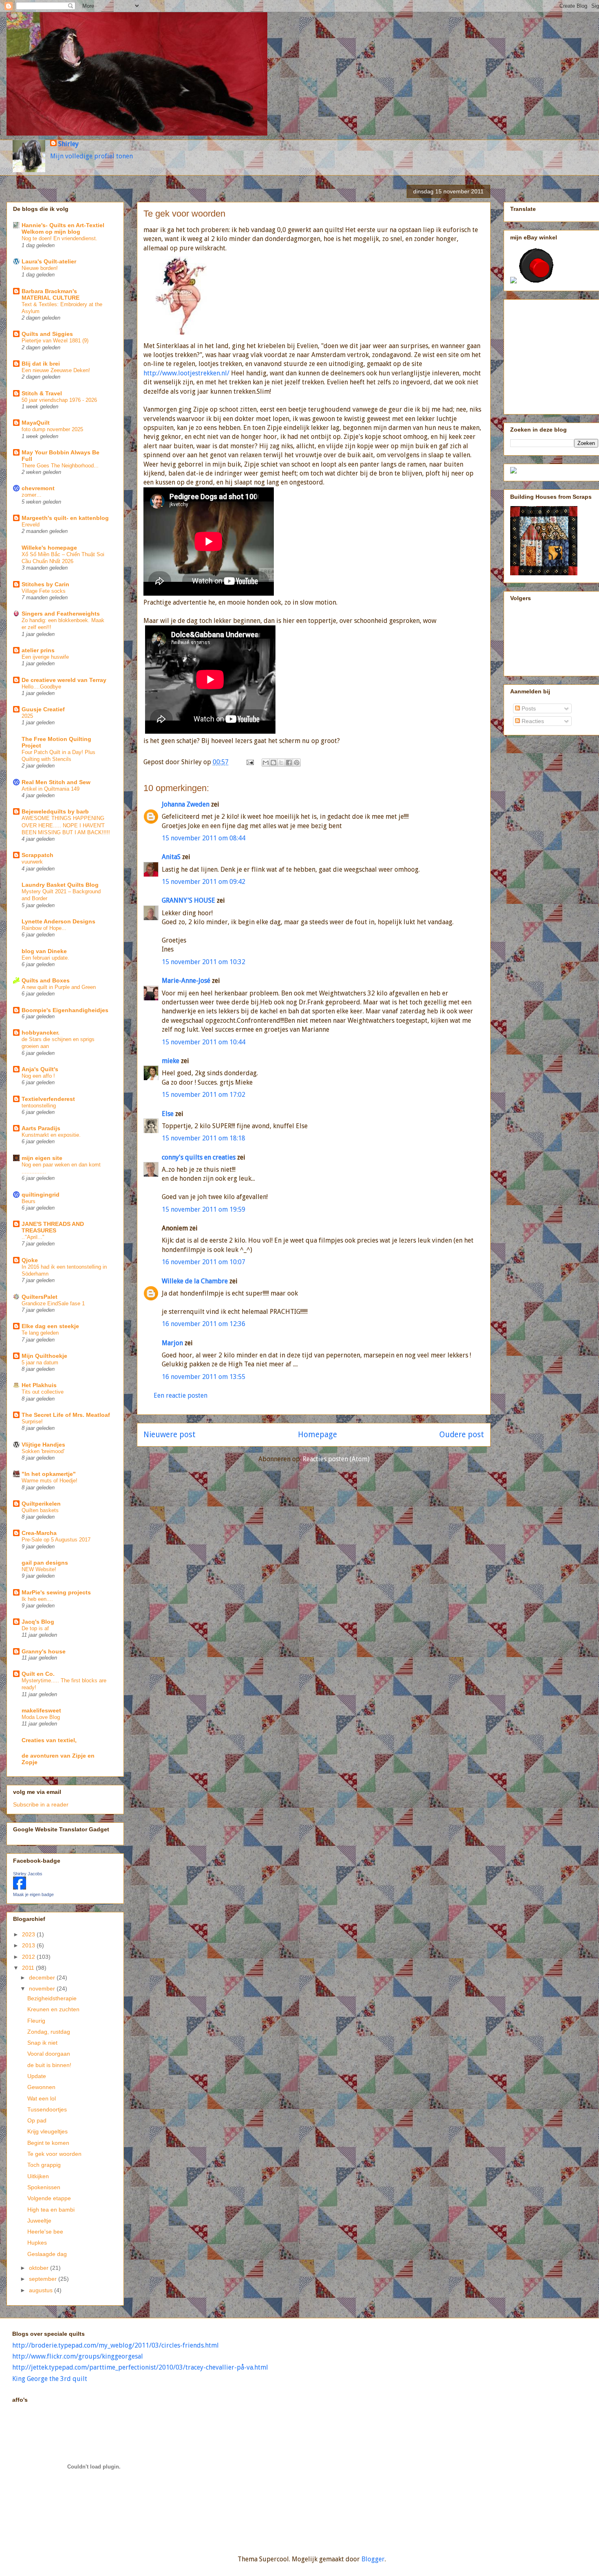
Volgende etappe (49, 2198)
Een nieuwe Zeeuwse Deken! (56, 370)
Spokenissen (44, 2187)
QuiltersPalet (40, 1297)
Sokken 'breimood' (43, 1451)
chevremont (38, 488)
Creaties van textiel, (49, 1740)
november (43, 1988)
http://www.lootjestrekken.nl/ (186, 373)
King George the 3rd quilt (50, 2379)
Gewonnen (41, 2087)
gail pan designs (45, 1563)
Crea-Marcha (39, 1533)
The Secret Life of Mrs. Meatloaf (66, 1415)
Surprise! (32, 1422)
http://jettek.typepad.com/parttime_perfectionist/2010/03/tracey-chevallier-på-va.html (140, 2367)
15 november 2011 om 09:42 (204, 882)
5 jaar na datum (40, 1363)
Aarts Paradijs (41, 1128)
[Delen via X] (281, 763)
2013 (29, 1945)
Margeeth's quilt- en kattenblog (65, 518)
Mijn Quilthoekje (44, 1356)
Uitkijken (38, 2176)
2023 (29, 1934)
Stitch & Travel (42, 393)
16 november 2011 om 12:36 (204, 1324)
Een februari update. (45, 958)
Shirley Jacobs (28, 1874)
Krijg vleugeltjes (47, 2131)
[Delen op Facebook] (289, 763)
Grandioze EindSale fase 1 (53, 1303)
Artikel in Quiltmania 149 (51, 789)
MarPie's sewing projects (56, 1592)
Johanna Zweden (186, 804)
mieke (171, 1061)
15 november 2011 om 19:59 (204, 1209)
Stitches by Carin (45, 584)
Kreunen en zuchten (53, 2009)
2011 (29, 1968)
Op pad (37, 2120)
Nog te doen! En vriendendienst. (59, 238)
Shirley (68, 144)
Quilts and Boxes (46, 980)
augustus (42, 2290)
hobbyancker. (41, 1033)
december (43, 1977)
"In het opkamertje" (49, 1474)
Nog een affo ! (38, 1076)
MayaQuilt (36, 423)
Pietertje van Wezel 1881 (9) (55, 341)
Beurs (29, 1201)
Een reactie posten (181, 1395)
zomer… (32, 495)
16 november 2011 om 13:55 (204, 1377)
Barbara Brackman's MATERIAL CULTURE (51, 294)
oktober (40, 2268)
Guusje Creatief (43, 709)
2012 (29, 1957)
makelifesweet (41, 1710)
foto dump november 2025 (52, 429)
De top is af (35, 1628)
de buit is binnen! (49, 2065)
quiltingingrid (41, 1195)
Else (168, 1114)
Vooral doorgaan (49, 2054)
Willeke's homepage (49, 548)
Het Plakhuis (39, 1385)
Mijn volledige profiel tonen (91, 156)
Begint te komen (48, 2143)
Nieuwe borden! (40, 268)
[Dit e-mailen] (266, 763)
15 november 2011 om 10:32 (204, 962)
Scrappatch (37, 855)
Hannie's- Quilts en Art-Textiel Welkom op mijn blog (63, 228)
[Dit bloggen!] (273, 763)
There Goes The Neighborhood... (60, 466)
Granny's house (44, 1651)
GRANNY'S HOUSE (188, 900)
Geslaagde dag (47, 2254)
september (44, 2279)
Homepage (317, 1435)
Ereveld (31, 525)
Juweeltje (39, 2221)
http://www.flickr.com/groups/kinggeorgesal (78, 2356)
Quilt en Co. (38, 1674)
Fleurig (36, 2021)
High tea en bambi (51, 2210)
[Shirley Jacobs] (20, 1888)
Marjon (172, 1343)
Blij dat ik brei (41, 364)
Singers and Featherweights (61, 614)
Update (37, 2076)
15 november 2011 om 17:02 (204, 1095)
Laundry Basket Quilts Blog (60, 885)
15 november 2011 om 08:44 (204, 838)
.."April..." (33, 1237)
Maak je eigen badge (33, 1894)
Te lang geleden (40, 1333)
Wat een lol (42, 2098)
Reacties (532, 721)
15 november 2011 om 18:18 (204, 1138)
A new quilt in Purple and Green (59, 987)
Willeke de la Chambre (195, 1281)
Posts (528, 708)
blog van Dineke (44, 951)
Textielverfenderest (48, 1099)
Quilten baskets (40, 1510)
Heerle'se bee (45, 2232)
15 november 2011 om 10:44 (204, 1042)
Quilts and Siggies (47, 334)
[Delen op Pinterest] (297, 763)
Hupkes (37, 2243)
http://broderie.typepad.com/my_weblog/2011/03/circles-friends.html (116, 2345)
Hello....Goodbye (41, 687)
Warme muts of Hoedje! (50, 1481)
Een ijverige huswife (45, 657)
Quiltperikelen (41, 1504)
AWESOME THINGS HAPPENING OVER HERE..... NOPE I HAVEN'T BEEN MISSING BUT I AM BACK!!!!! (66, 825)
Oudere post (462, 1435)
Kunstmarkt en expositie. (51, 1135)
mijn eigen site (42, 1158)
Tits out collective (43, 1392)
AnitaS (171, 857)
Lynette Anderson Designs (58, 921)
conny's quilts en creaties (199, 1157)
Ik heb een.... (37, 1599)
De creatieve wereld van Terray (64, 680)
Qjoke (30, 1260)
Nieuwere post (170, 1435)
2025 (27, 716)
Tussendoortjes (47, 2109)
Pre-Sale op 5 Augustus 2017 (56, 1540)
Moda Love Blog (41, 1717)
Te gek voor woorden (54, 2154)
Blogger (373, 2559)
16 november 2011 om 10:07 (204, 1262)
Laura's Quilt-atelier (49, 261)
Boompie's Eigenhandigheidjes (65, 1010)
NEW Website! (39, 1569)
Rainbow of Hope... (44, 928)
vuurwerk (32, 862)
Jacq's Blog (38, 1622)
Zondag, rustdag (49, 2032)
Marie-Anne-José (186, 981)
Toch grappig (44, 2165)
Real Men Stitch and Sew (56, 782)
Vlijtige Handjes (43, 1445)
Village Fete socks (44, 591)
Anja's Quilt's (40, 1069)
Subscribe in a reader (41, 1804)
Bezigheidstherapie (52, 1998)
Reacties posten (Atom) (336, 1459)
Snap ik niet (42, 2043)
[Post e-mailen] (249, 762)
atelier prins (38, 650)
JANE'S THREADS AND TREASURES (53, 1227)
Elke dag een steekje (50, 1326)
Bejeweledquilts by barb (55, 811)
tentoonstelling (39, 1106)
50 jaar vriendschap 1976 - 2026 (59, 400)
